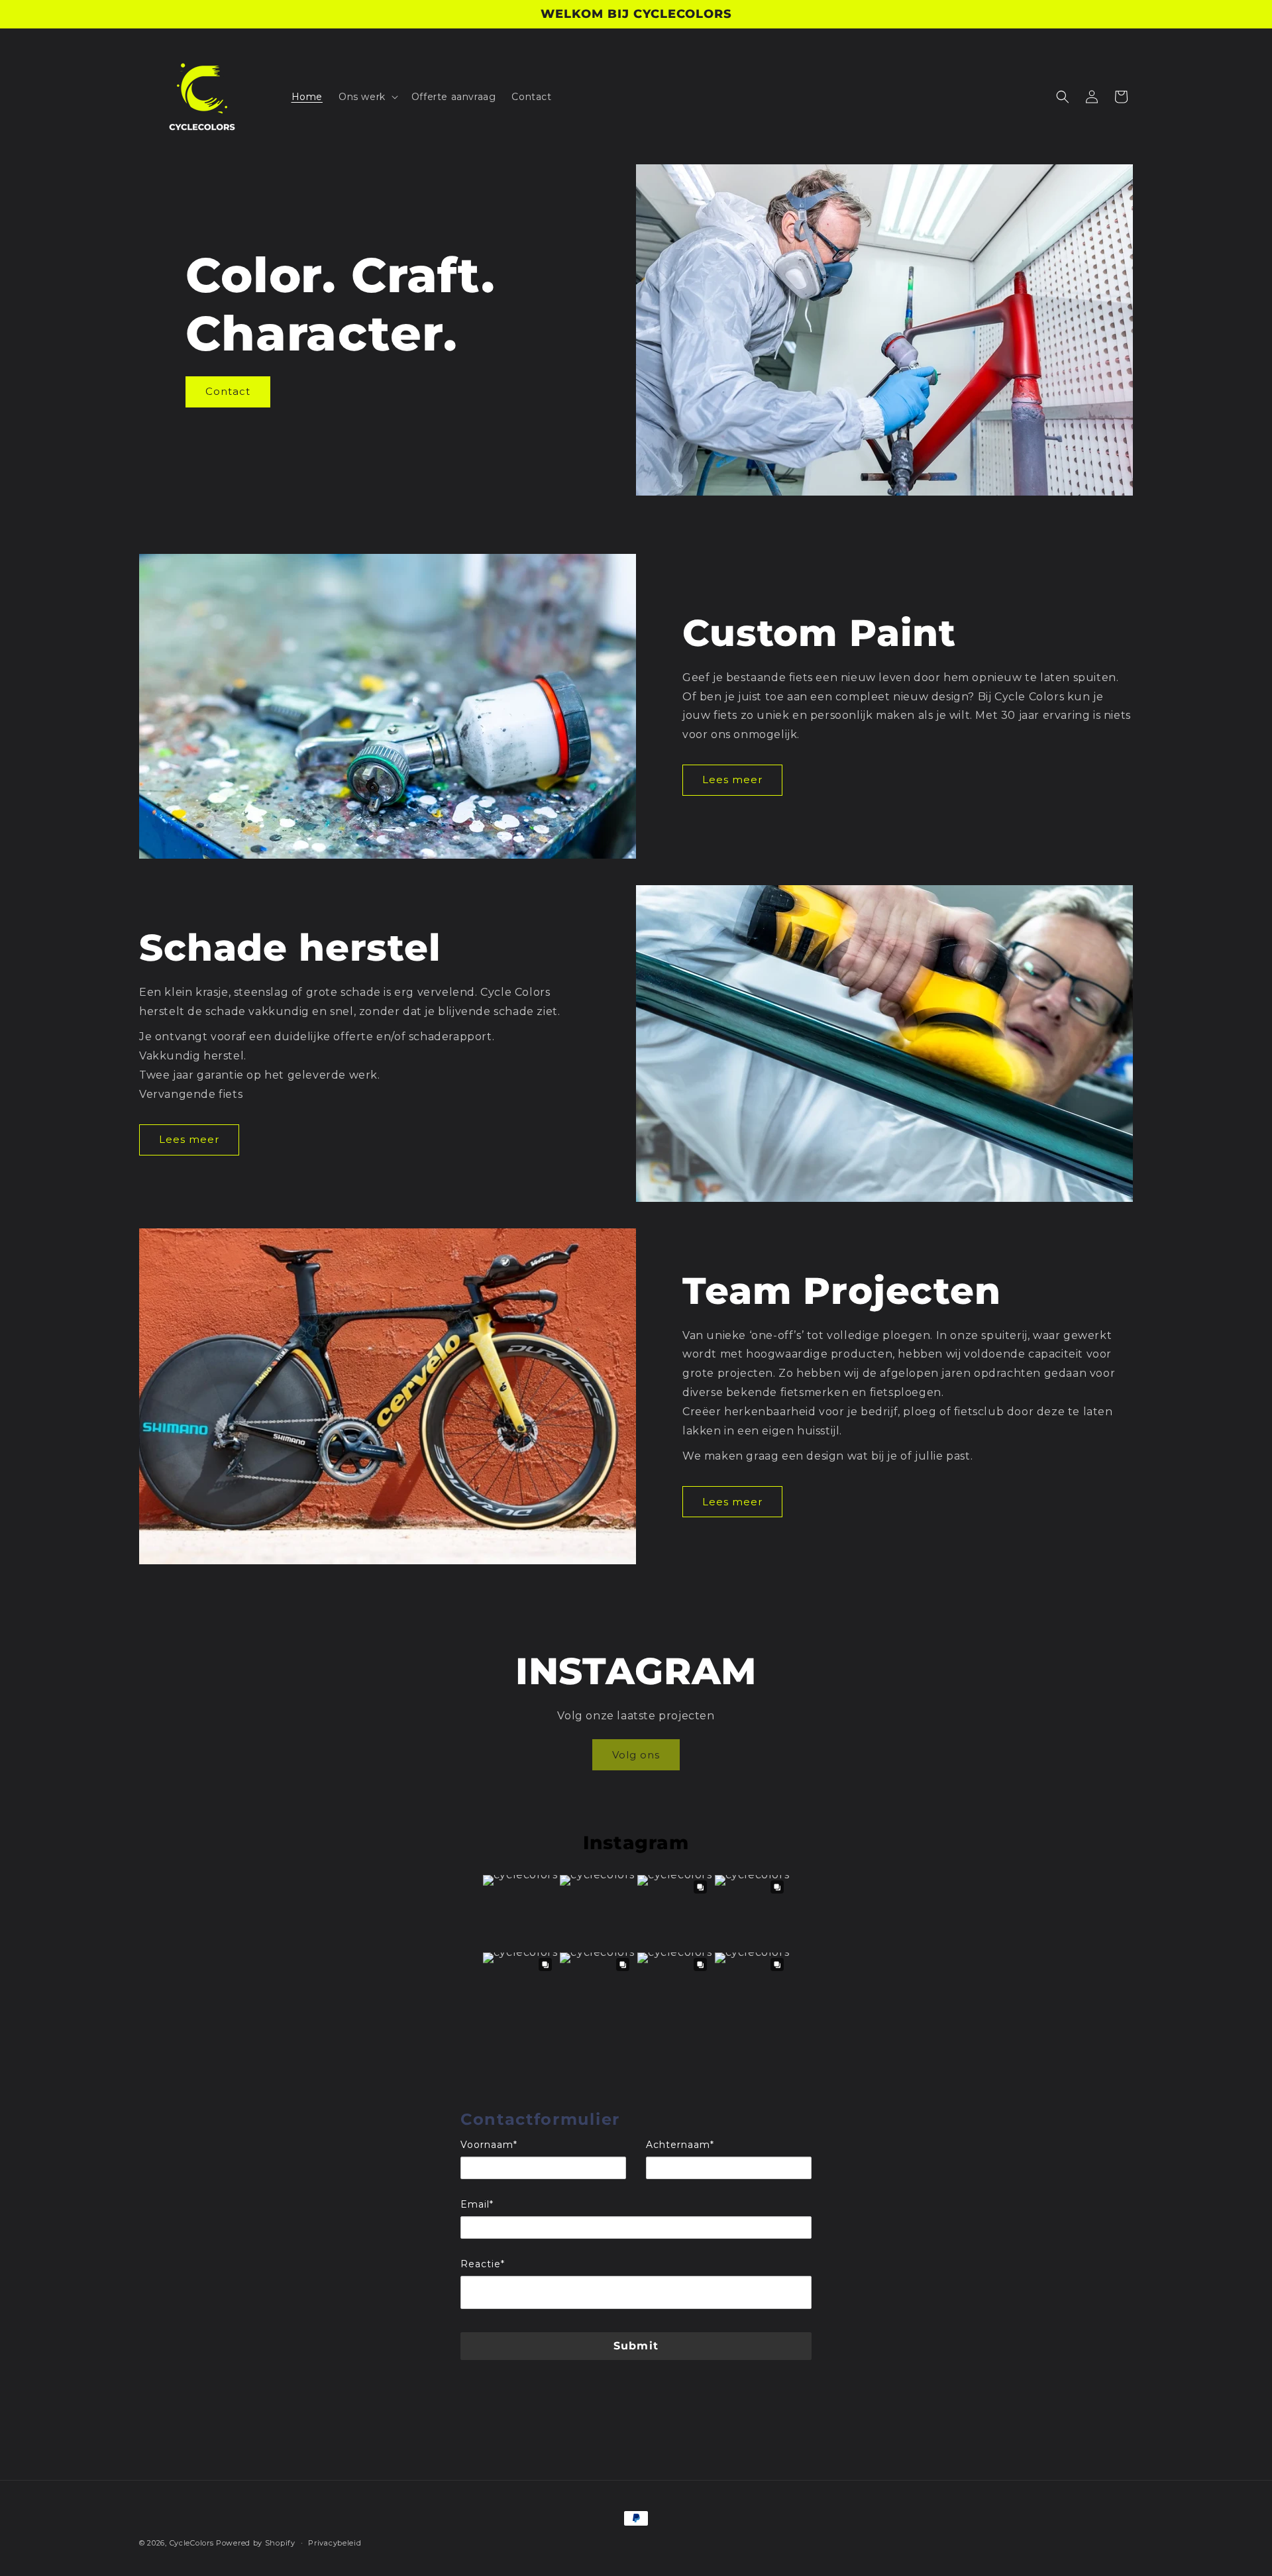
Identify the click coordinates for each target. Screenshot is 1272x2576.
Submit (636, 2346)
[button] (367, 97)
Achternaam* (680, 2145)
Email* (477, 2204)
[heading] (636, 2120)
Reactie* (483, 2264)
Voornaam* (489, 2145)
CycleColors (192, 2543)
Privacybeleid (335, 2543)
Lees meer (732, 779)
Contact (228, 391)
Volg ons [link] (636, 1755)
